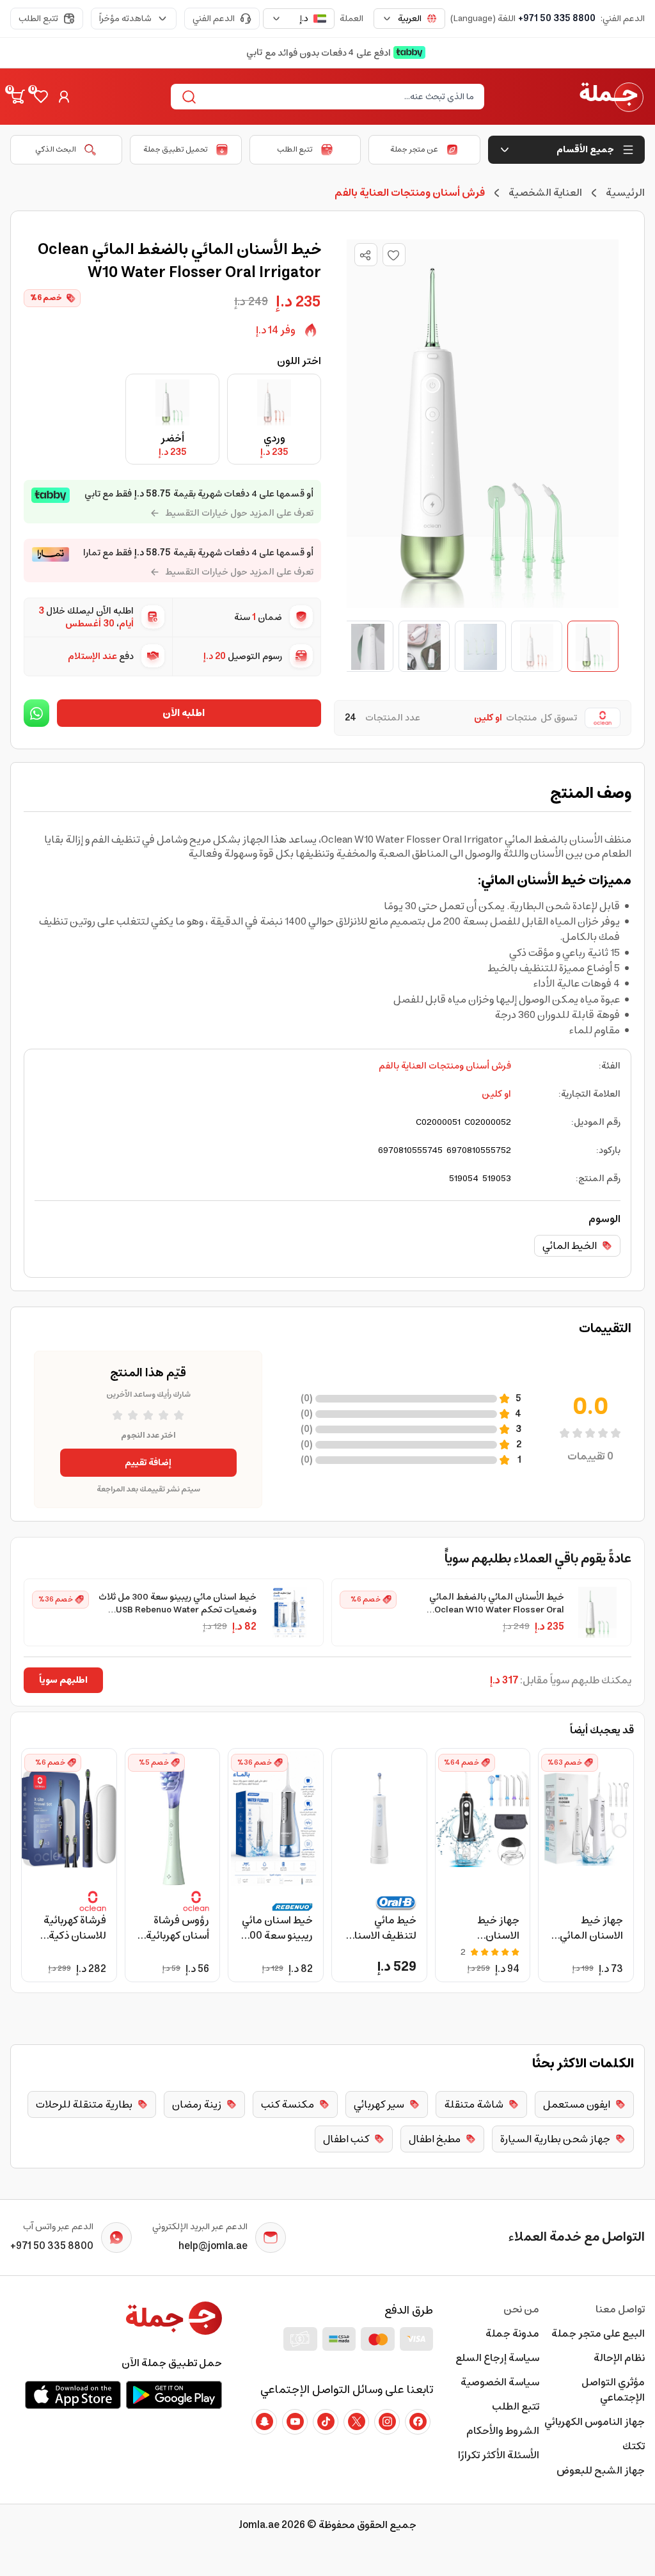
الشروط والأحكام (502, 2431)
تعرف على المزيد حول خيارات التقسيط (239, 513)
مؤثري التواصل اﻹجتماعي (613, 2390)
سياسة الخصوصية (500, 2382)
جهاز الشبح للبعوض (601, 2470)
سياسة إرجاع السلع (497, 2358)
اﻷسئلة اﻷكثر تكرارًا (498, 2455)
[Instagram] (387, 2422)
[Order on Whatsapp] (36, 713)
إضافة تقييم (148, 1463)
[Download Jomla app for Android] (174, 2395)
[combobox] (409, 19)
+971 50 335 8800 (557, 19)
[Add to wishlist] (394, 255)
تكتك (634, 2446)
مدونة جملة (512, 2334)
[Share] (365, 255)
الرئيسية (625, 193)
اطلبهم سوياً (63, 1680)
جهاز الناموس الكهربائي (595, 2422)
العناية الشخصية (545, 193)
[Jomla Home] (612, 97)
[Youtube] (295, 2422)
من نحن (521, 2309)
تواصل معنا (620, 2309)
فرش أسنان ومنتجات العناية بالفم (445, 1066)
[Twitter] (356, 2422)
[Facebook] (418, 2422)
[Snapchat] (264, 2422)
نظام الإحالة (619, 2358)
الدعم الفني (214, 19)
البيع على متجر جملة (598, 2334)
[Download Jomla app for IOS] (73, 2395)
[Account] (64, 97)
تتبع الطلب (38, 19)
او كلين (496, 1094)
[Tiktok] (326, 2422)
